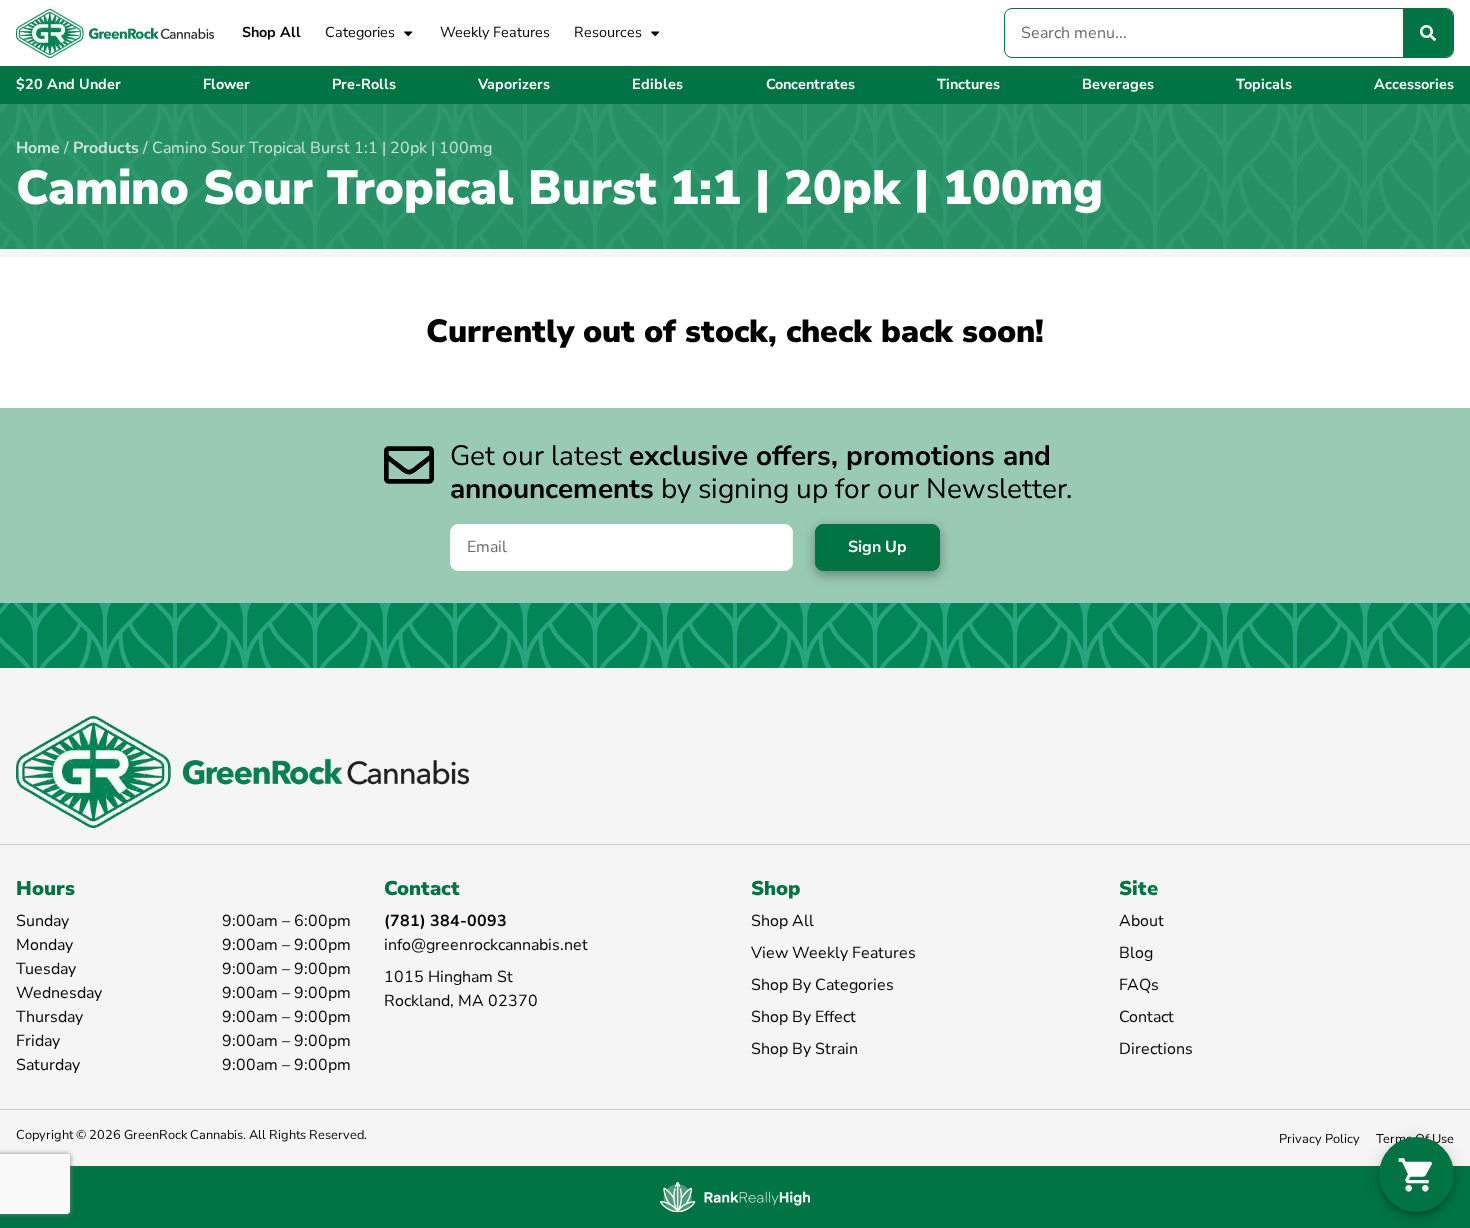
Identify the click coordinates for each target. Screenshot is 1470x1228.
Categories (360, 32)
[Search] (1428, 33)
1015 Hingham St (448, 977)
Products (106, 148)
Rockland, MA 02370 (461, 1001)
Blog (1136, 953)
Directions (1156, 1049)
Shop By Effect (803, 1017)
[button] (1416, 1174)
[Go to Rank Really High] (735, 1197)
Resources (608, 32)
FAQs (1139, 985)
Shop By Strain (804, 1049)
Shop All (271, 32)
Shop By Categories (822, 985)
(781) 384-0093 (445, 921)
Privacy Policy (1319, 1139)
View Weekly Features (833, 953)
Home (38, 148)
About (1141, 921)
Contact (1146, 1017)
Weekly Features (495, 32)
